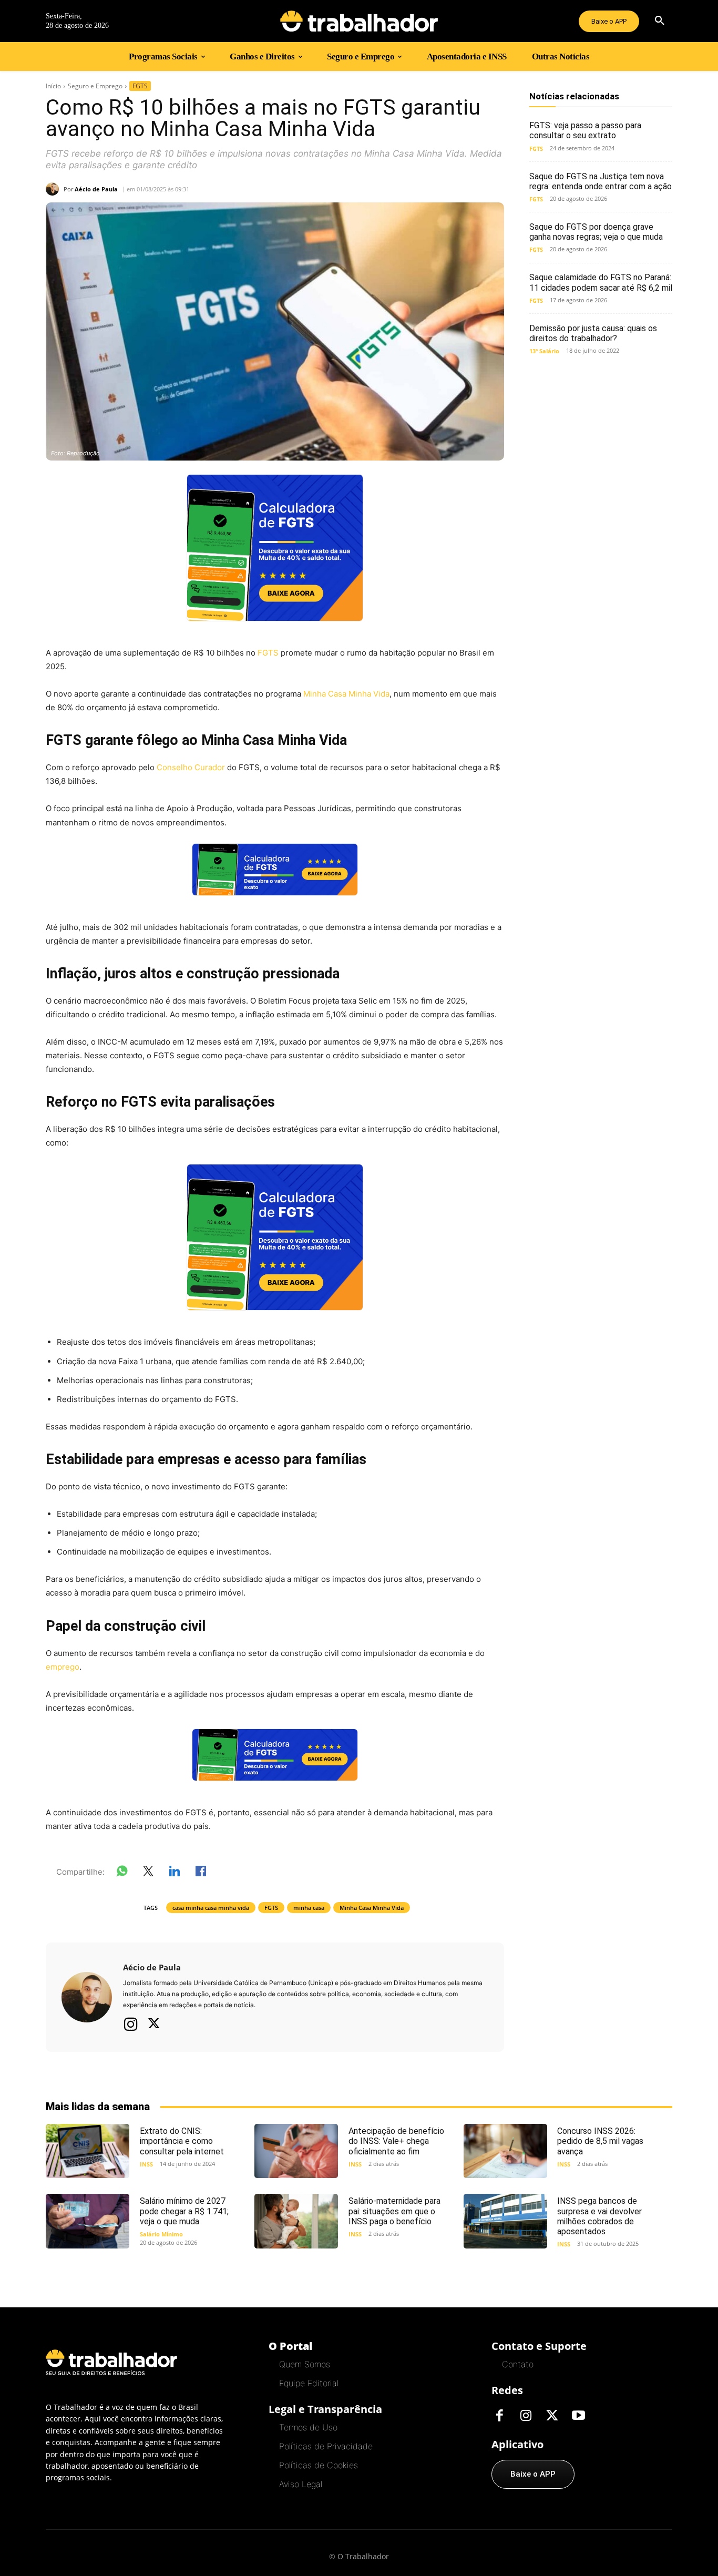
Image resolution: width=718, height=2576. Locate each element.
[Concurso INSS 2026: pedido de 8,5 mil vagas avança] (505, 2151)
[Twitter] (154, 2025)
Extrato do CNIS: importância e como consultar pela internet (182, 2141)
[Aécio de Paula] (55, 189)
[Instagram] (131, 2024)
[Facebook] (499, 2416)
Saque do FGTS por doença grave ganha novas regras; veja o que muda (596, 232)
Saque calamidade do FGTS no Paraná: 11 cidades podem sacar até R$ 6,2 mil (601, 282)
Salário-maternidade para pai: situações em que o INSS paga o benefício (394, 2211)
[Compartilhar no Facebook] (201, 1873)
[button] (660, 21)
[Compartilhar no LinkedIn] (175, 1873)
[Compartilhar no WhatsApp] (122, 1873)
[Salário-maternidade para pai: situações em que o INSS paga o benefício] (296, 2221)
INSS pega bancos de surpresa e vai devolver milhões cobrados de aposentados (599, 2216)
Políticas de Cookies (319, 2465)
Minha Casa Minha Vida (346, 694)
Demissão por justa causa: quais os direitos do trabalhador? (593, 333)
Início (53, 86)
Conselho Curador (190, 767)
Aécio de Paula (96, 189)
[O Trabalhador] (359, 21)
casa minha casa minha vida (211, 1908)
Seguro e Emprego (95, 86)
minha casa (309, 1908)
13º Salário (544, 351)
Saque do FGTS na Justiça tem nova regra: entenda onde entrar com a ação (601, 181)
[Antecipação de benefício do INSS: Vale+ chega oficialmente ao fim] (296, 2151)
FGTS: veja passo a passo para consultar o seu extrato (585, 130)
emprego (63, 1667)
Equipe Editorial (309, 2383)
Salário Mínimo (161, 2234)
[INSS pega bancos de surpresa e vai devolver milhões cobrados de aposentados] (505, 2221)
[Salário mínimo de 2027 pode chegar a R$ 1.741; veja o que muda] (88, 2221)
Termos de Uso (308, 2427)
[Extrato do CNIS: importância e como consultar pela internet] (88, 2151)
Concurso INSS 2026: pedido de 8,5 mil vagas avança (600, 2141)
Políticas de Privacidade (326, 2446)
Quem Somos (305, 2364)
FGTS (140, 86)
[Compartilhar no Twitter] (148, 1873)
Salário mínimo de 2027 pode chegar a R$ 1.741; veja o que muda (184, 2211)
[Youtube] (578, 2416)
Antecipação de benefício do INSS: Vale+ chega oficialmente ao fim (396, 2141)
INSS (146, 2164)
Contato (518, 2364)
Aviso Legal (301, 2484)
